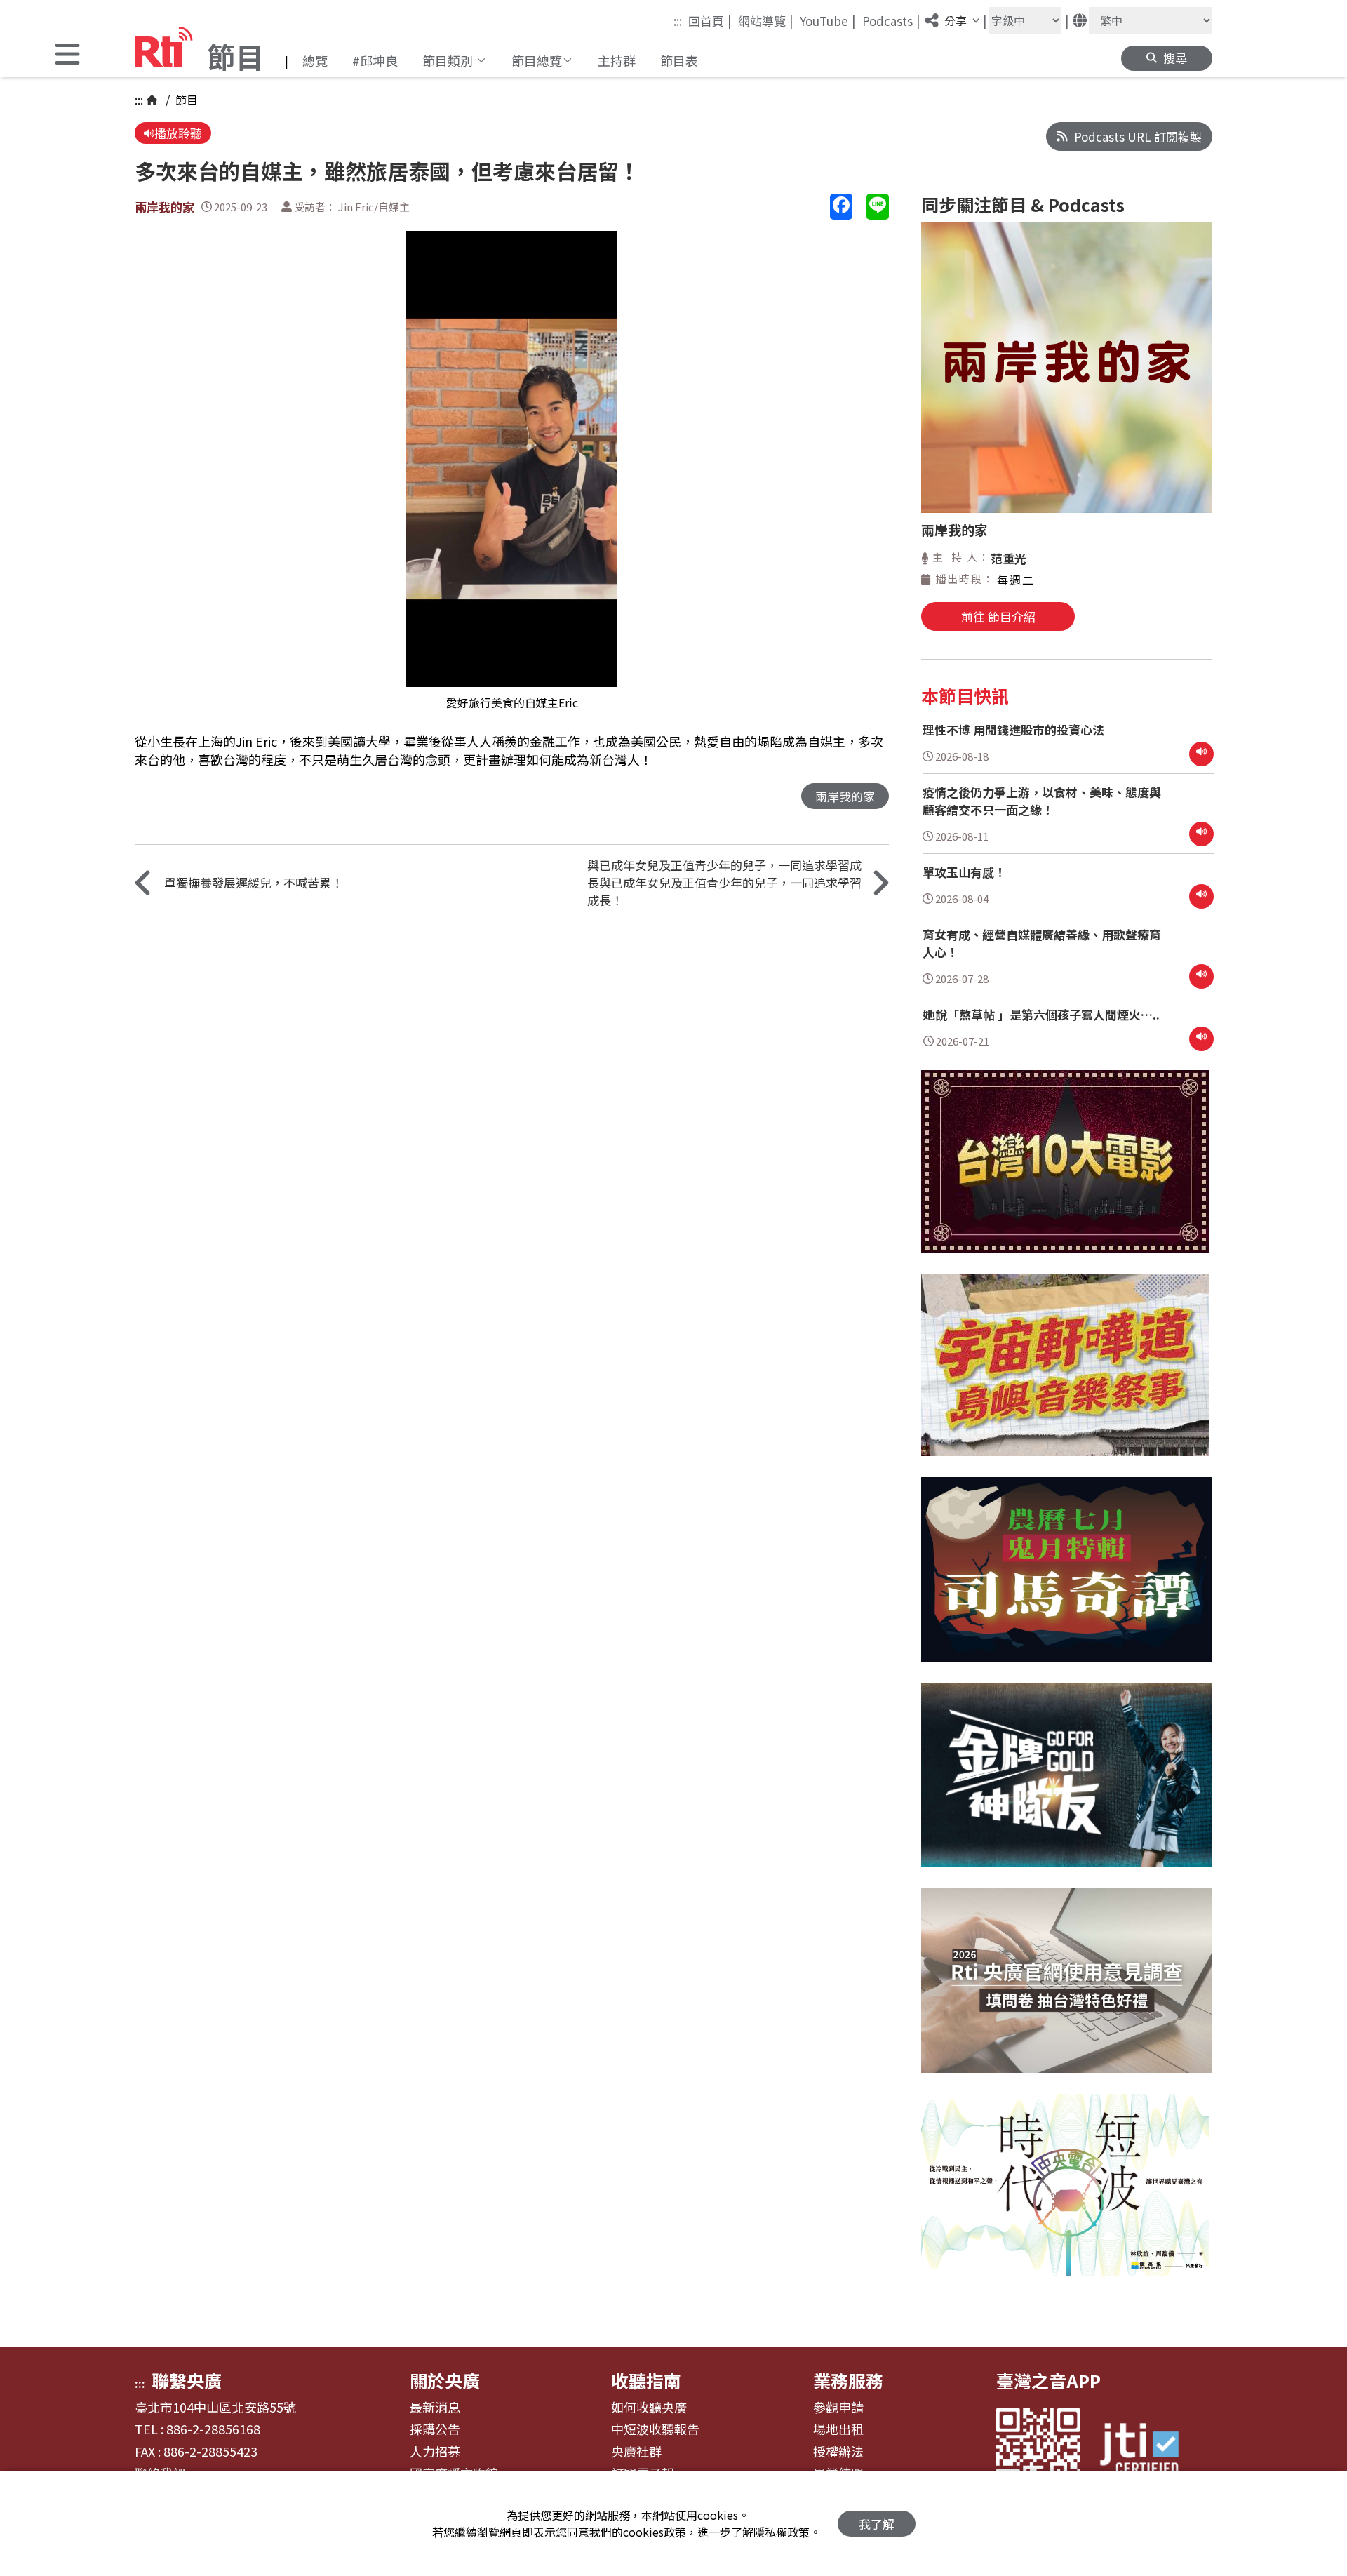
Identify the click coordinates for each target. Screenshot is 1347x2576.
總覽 (315, 60)
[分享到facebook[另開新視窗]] (841, 207)
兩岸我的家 (165, 207)
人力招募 (435, 2452)
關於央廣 (445, 2380)
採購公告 (435, 2429)
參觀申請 (838, 2408)
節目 (185, 100)
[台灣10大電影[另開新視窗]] (1065, 1172)
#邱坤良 (375, 60)
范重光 (1008, 558)
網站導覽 (766, 20)
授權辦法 (838, 2452)
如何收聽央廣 (649, 2408)
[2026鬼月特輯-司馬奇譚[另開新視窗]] (1067, 1580)
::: (678, 21)
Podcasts (891, 20)
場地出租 (838, 2429)
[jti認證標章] (1148, 2451)
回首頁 (710, 20)
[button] (67, 56)
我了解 (877, 2524)
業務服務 (848, 2380)
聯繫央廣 (187, 2380)
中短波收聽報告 (655, 2429)
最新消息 (435, 2408)
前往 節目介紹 (998, 616)
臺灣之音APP (1048, 2380)
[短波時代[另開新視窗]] (1065, 2196)
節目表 (679, 60)
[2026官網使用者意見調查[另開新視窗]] (1067, 1991)
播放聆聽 (178, 133)
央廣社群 (636, 2452)
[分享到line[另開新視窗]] (878, 207)
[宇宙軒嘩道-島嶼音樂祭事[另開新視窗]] (1065, 1375)
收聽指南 (646, 2380)
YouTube (828, 20)
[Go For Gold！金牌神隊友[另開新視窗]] (1067, 1786)
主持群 (617, 60)
